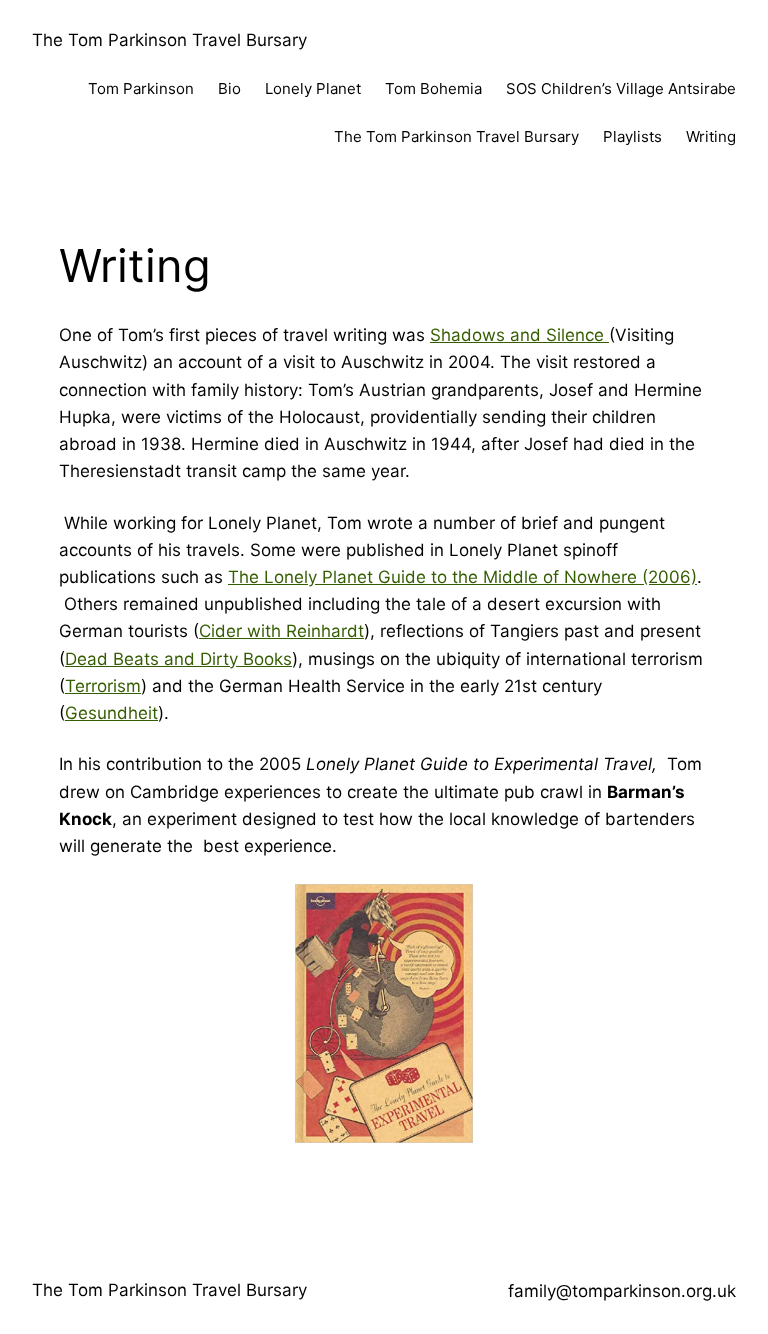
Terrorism (103, 686)
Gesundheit (111, 713)
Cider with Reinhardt (281, 631)
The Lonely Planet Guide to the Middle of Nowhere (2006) (462, 577)
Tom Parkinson (141, 88)
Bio (229, 88)
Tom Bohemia (433, 88)
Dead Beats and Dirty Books (178, 659)
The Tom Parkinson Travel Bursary (169, 40)
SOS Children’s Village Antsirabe (621, 88)
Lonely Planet (313, 88)
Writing (711, 136)
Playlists (632, 136)
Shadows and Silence (519, 335)
